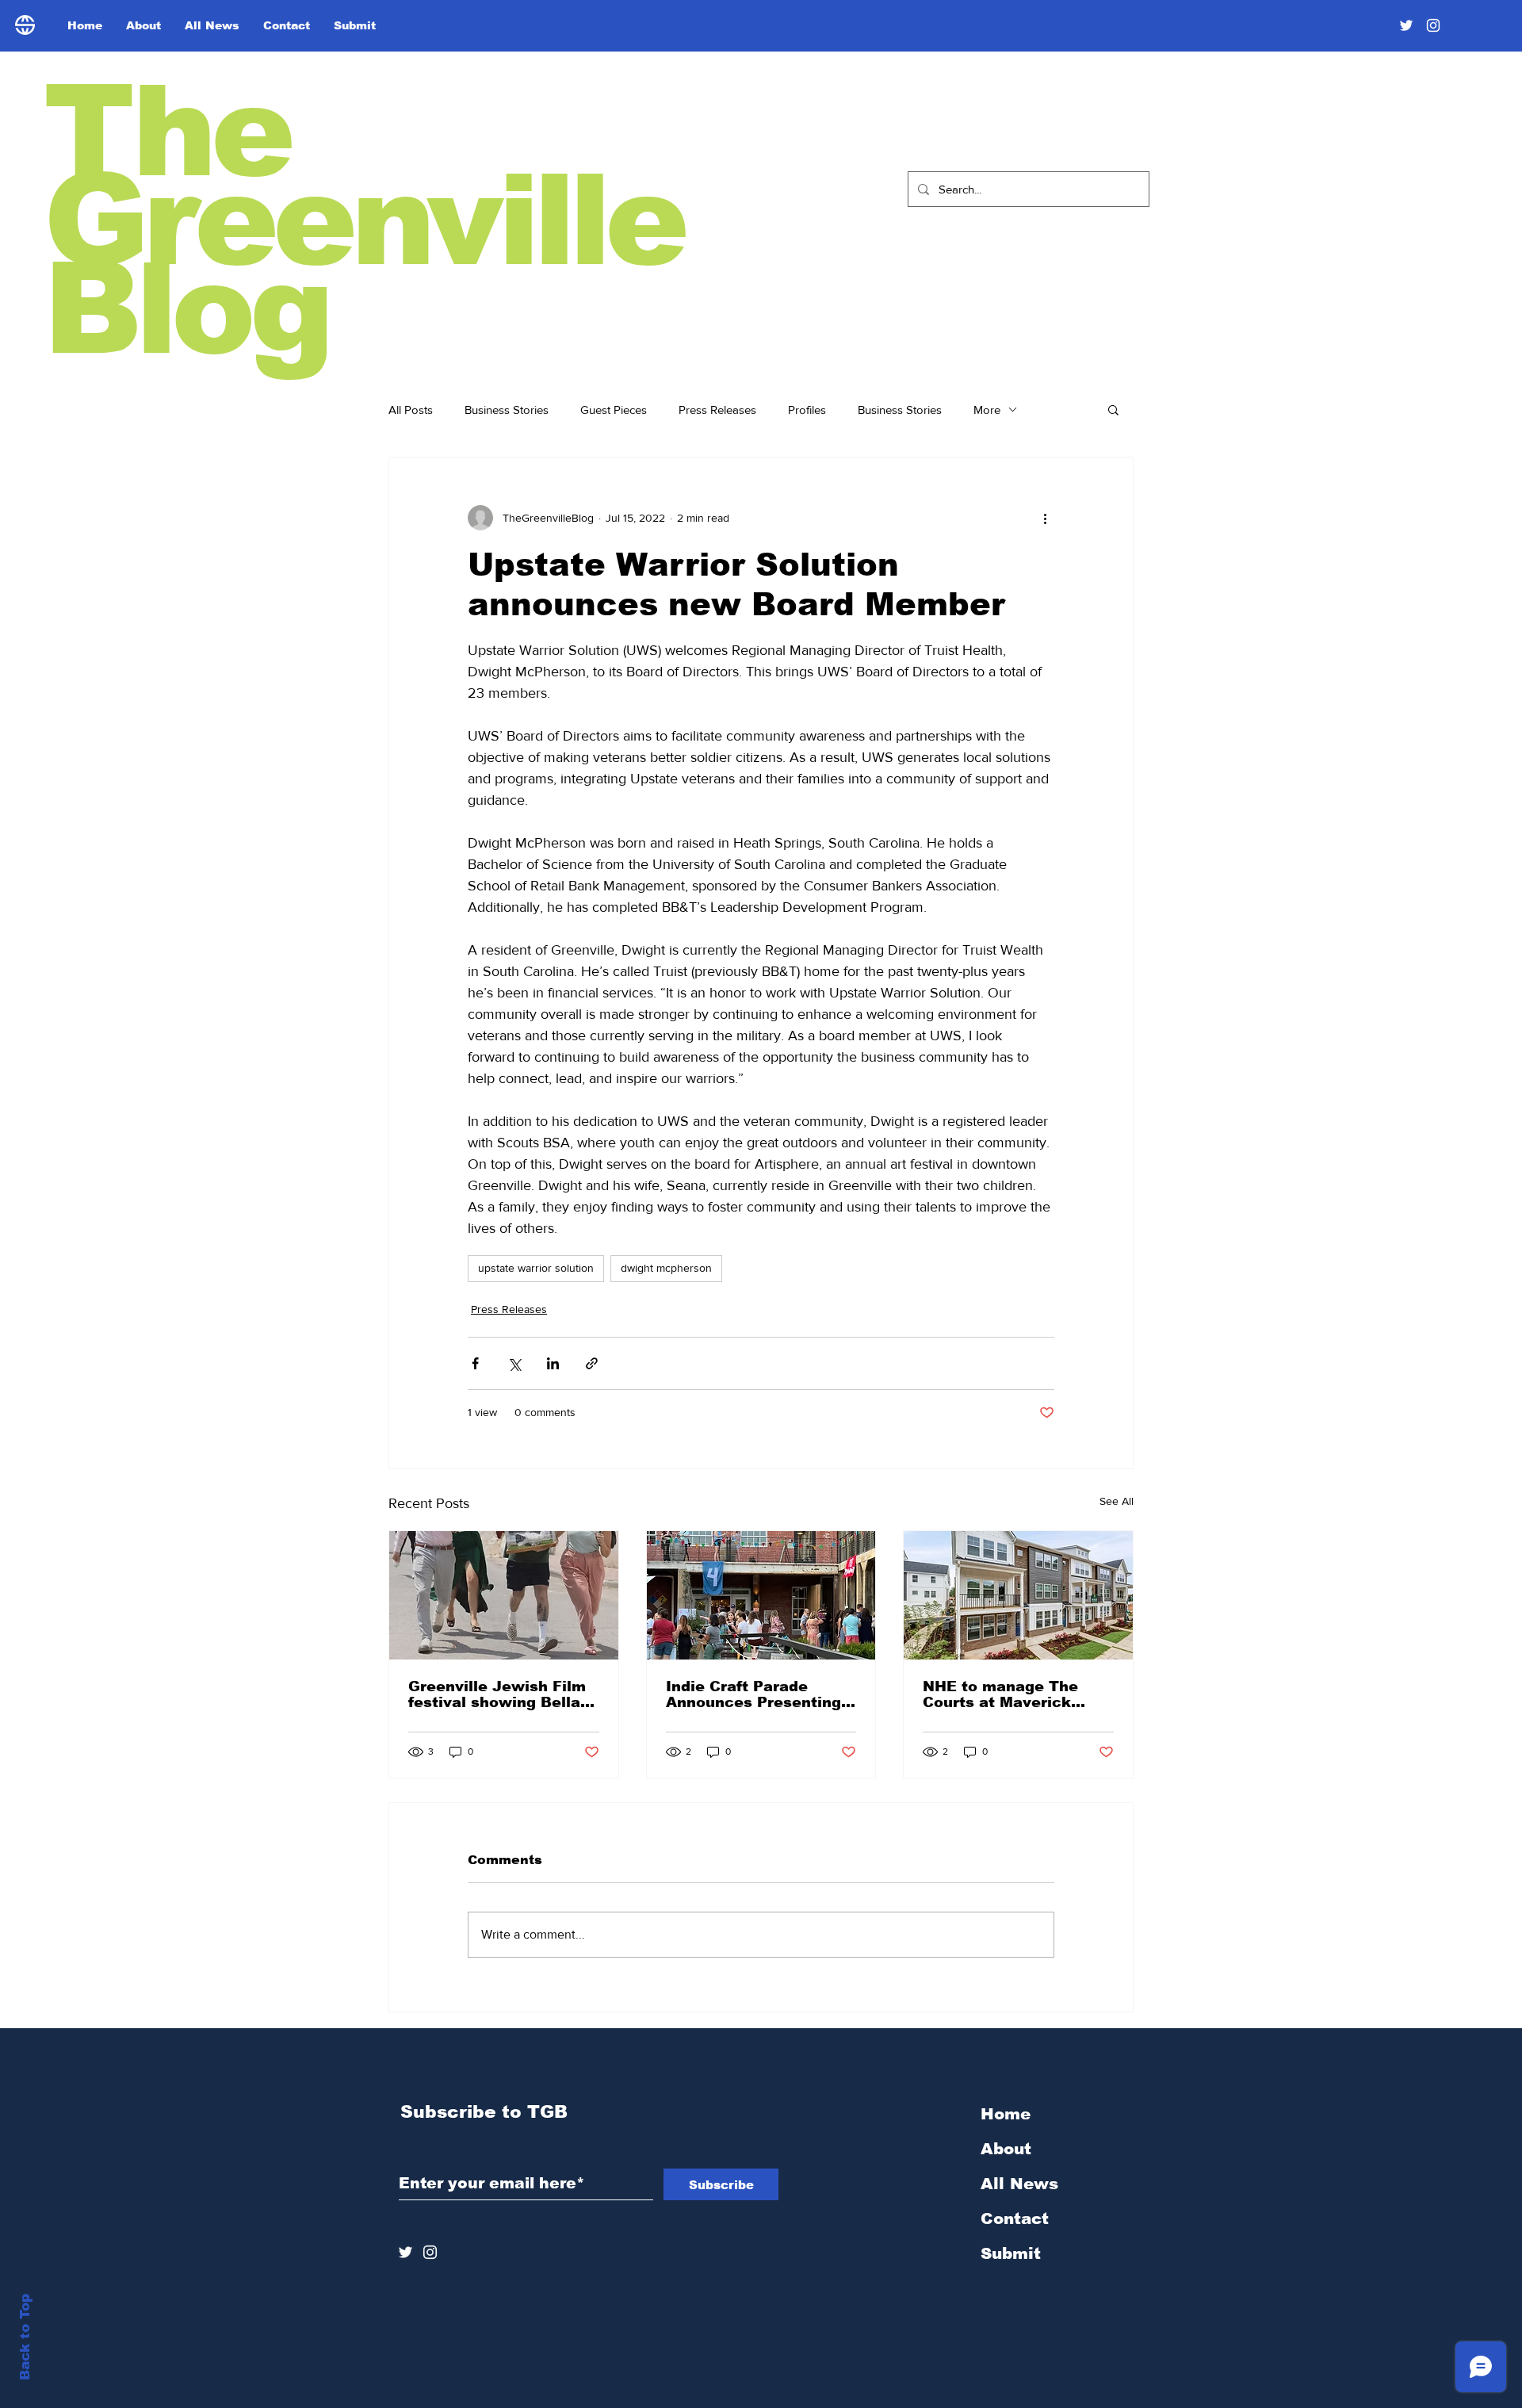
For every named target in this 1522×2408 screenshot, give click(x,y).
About (1006, 2149)
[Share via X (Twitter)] (514, 1363)
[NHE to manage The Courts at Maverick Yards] (1018, 1595)
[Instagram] (1433, 25)
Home (1006, 2114)
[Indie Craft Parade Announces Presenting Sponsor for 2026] (761, 1595)
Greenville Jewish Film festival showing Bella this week (497, 1694)
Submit (1011, 2253)
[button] (1113, 409)
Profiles (807, 410)
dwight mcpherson (666, 1268)
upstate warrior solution (536, 1268)
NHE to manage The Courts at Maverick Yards (1000, 1694)
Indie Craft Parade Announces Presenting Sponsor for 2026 (753, 1694)
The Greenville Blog (363, 220)
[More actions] (1045, 518)
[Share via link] (592, 1363)
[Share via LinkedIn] (553, 1363)
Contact (1015, 2218)
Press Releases (717, 410)
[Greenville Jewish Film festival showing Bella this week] (504, 1595)
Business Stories (507, 410)
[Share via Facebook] (475, 1363)
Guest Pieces (614, 410)
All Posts (411, 410)
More (987, 410)
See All (1117, 1501)
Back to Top (25, 2337)
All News (1019, 2184)
